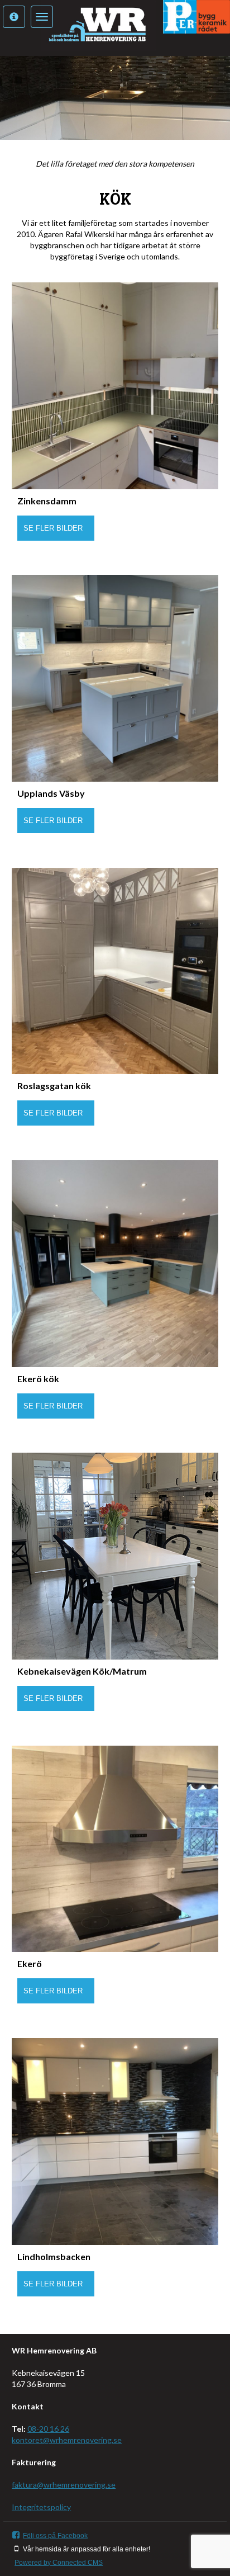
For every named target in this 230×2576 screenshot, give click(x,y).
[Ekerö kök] (115, 1264)
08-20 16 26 (48, 2429)
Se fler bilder (53, 528)
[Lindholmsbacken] (115, 2142)
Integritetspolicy (41, 2507)
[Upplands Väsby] (115, 678)
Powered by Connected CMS (59, 2563)
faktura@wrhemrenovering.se (64, 2485)
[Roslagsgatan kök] (115, 971)
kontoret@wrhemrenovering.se (67, 2440)
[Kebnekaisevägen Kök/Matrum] (115, 1556)
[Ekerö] (115, 1849)
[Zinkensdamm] (115, 386)
